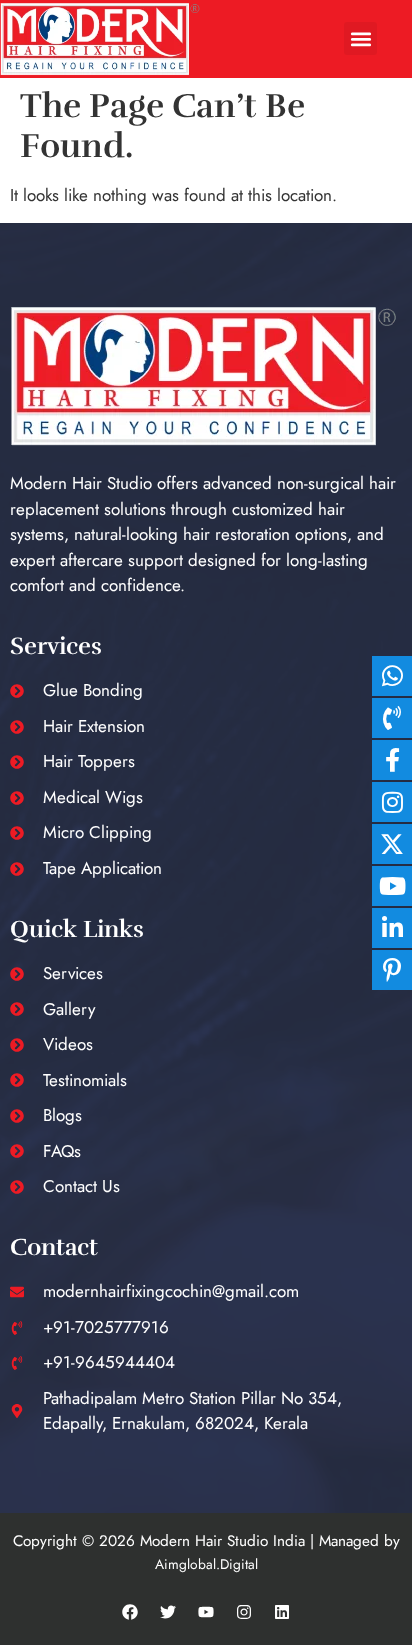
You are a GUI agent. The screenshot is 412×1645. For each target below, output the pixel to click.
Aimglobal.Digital (206, 1564)
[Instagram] (244, 1612)
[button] (360, 38)
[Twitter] (168, 1612)
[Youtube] (206, 1612)
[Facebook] (130, 1612)
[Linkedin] (282, 1612)
